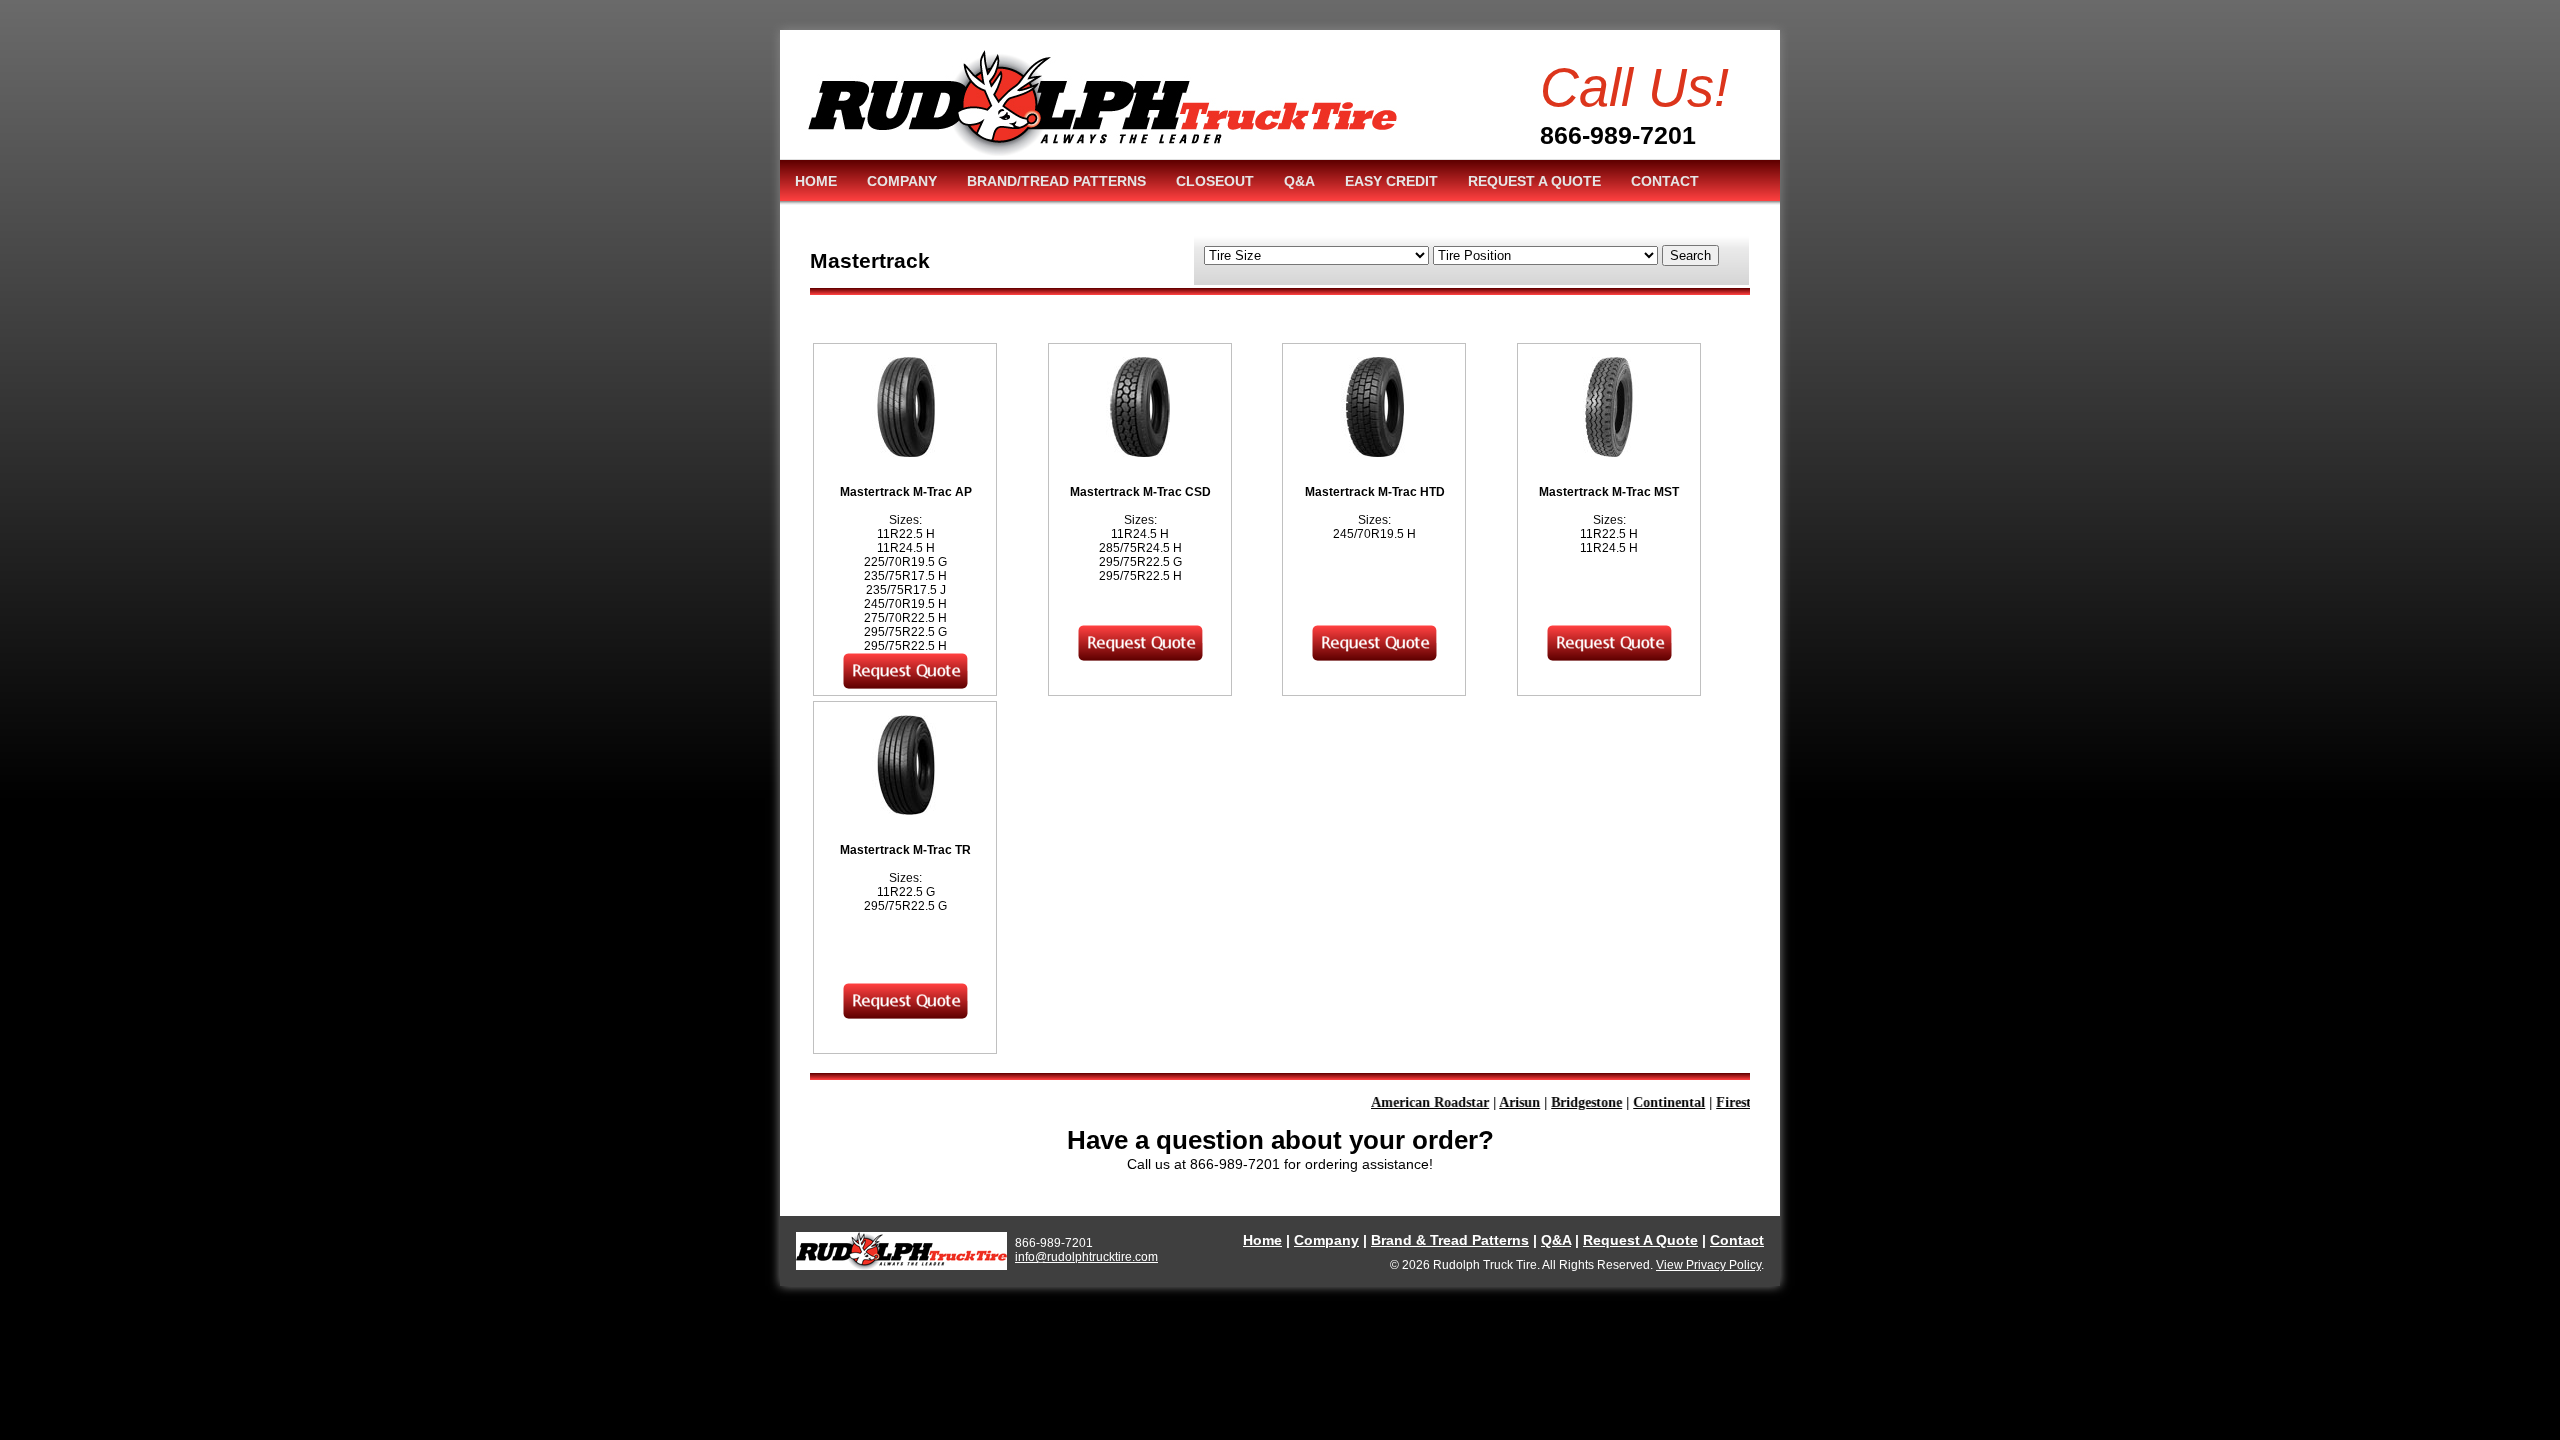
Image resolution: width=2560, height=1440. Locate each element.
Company (1326, 1240)
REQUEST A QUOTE (1534, 181)
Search (1690, 255)
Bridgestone (1566, 1102)
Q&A (1299, 181)
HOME (816, 181)
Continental (1649, 1102)
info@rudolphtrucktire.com (1086, 1257)
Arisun (1499, 1102)
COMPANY (902, 181)
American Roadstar (1410, 1102)
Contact (1737, 1240)
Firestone (1724, 1102)
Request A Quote (1640, 1240)
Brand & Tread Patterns (1450, 1240)
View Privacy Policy (1708, 1265)
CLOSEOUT (1215, 181)
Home (1262, 1240)
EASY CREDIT (1391, 181)
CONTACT (1665, 181)
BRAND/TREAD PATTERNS (1056, 181)
